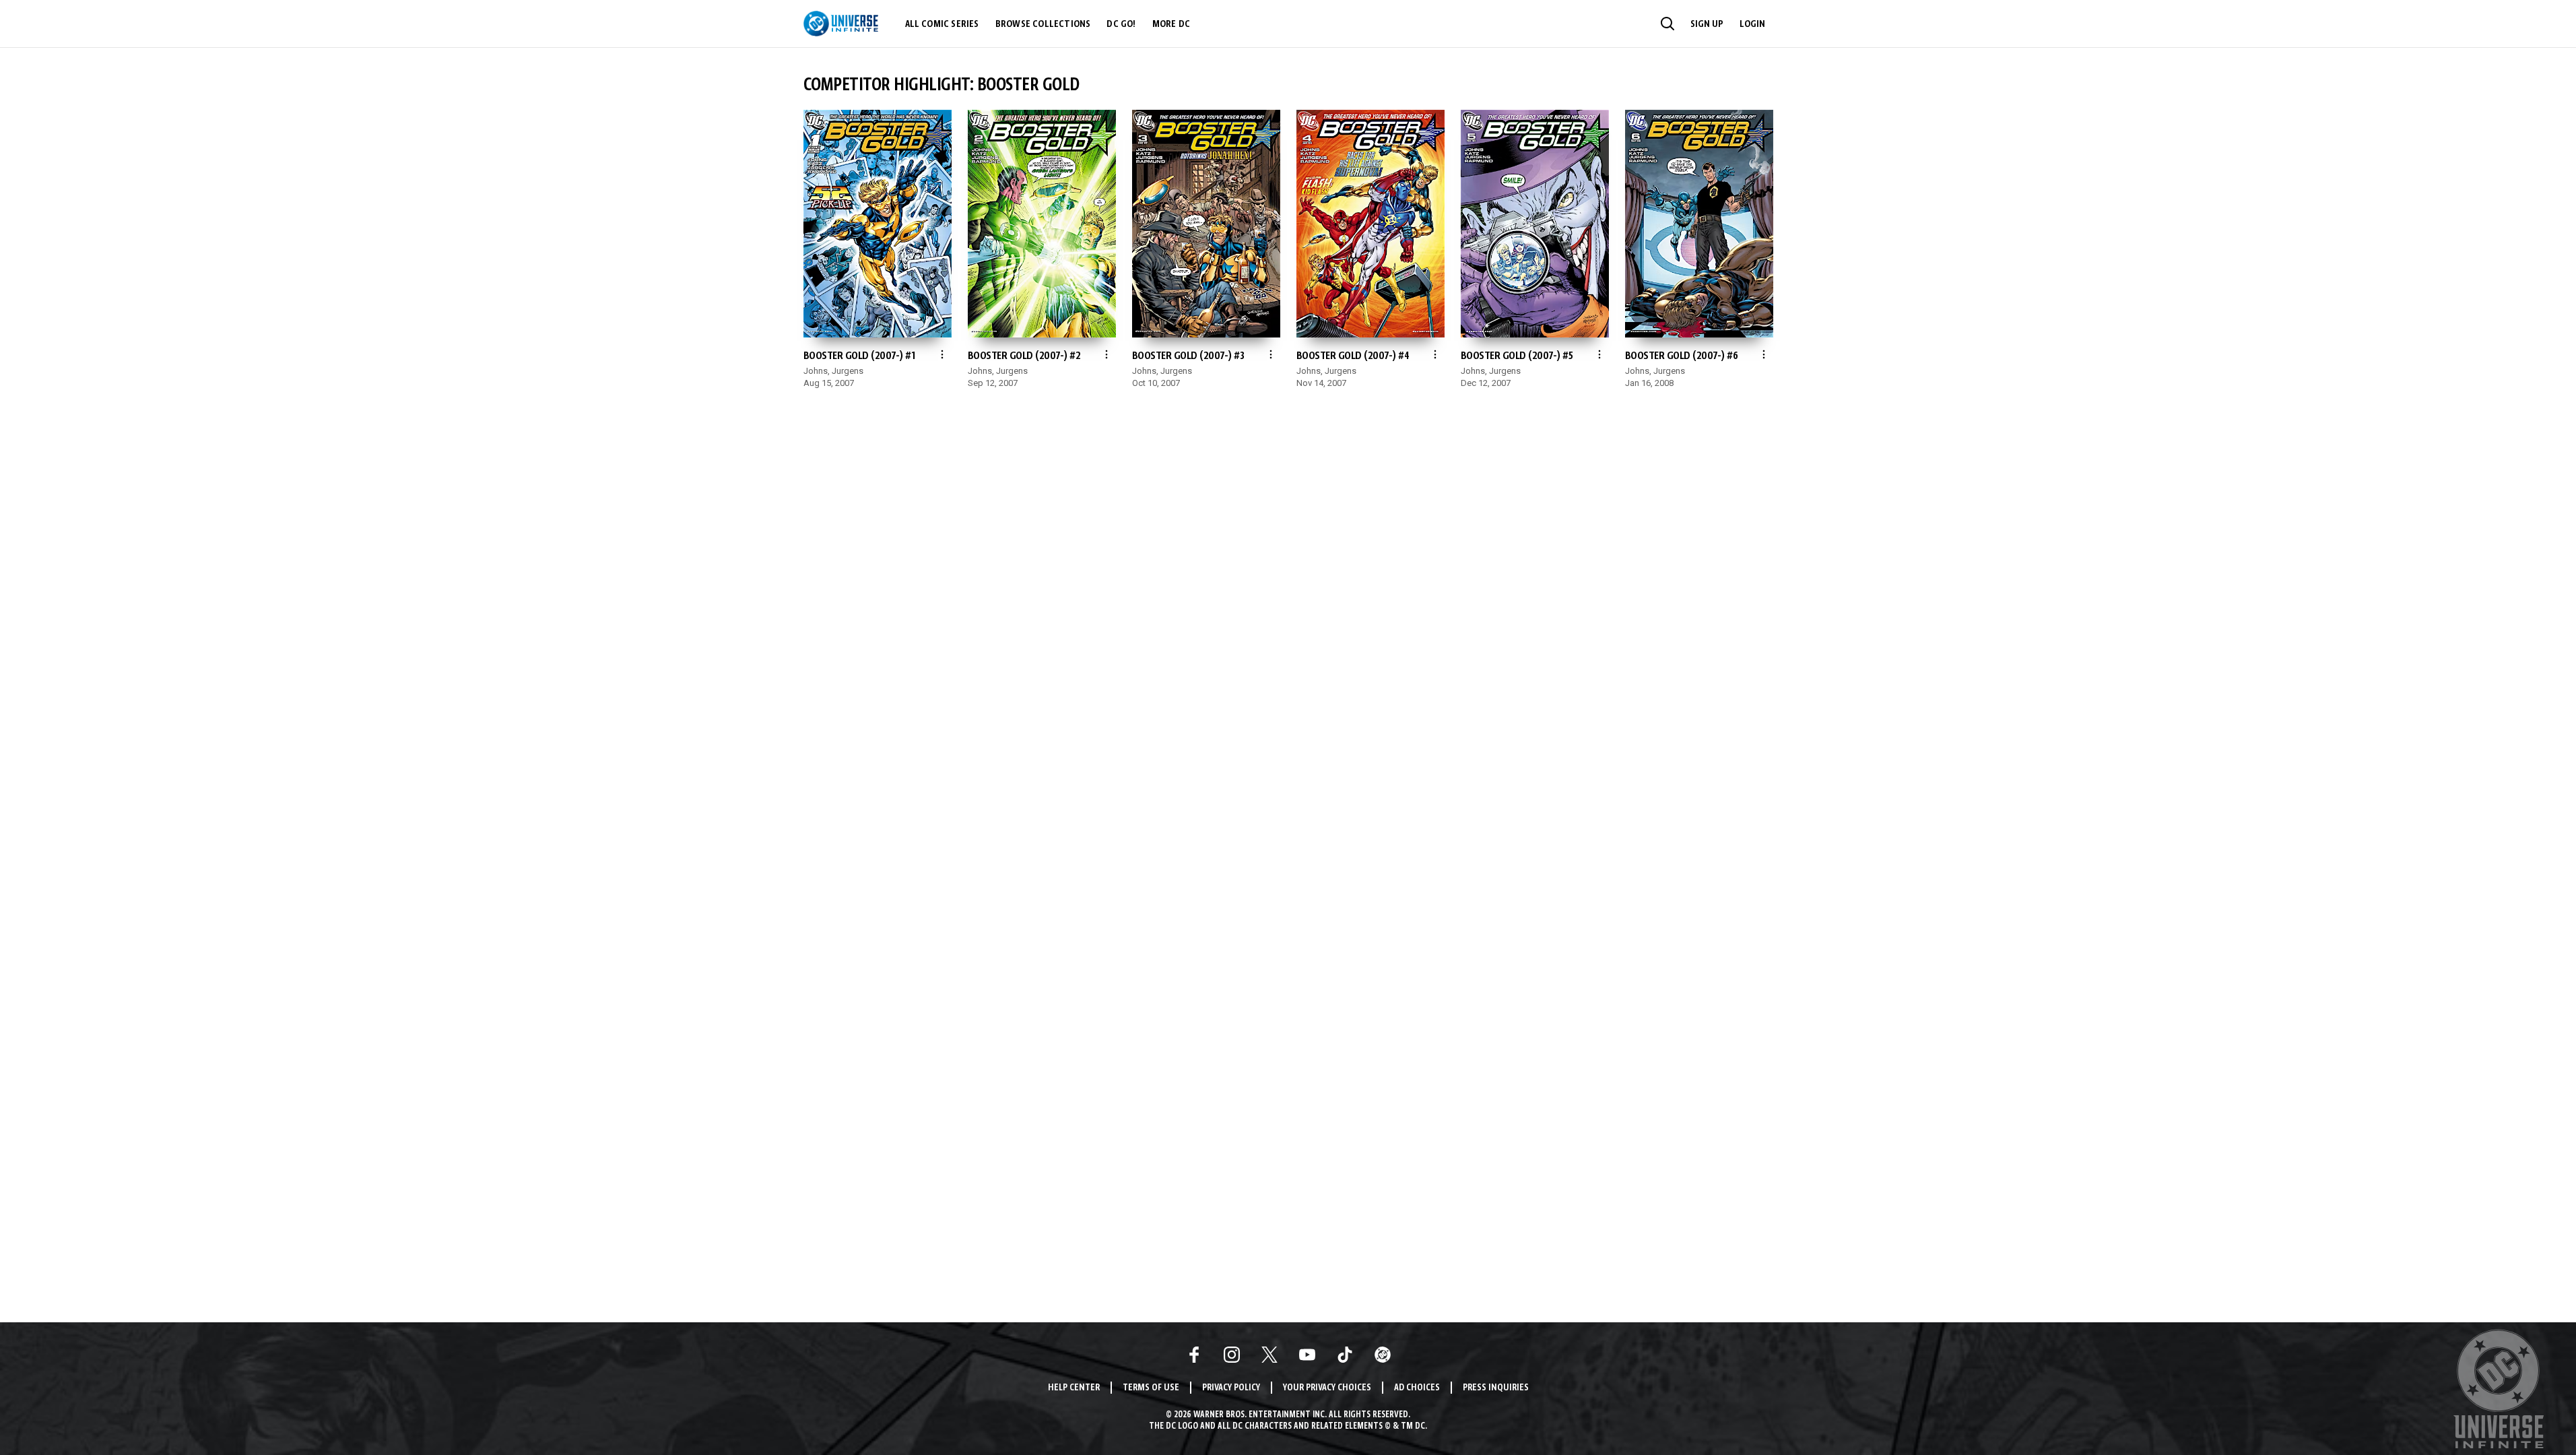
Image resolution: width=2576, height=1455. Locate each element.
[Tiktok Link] (1345, 1355)
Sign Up (1707, 24)
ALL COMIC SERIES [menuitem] (942, 24)
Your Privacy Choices (1327, 1388)
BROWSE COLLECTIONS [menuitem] (1043, 24)
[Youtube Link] (1307, 1355)
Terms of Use (1151, 1388)
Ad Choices (1417, 1388)
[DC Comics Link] (1383, 1355)
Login (1752, 24)
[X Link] (1269, 1355)
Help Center (1074, 1388)
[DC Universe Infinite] (841, 24)
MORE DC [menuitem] (1171, 24)
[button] (1667, 24)
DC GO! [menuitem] (1121, 24)
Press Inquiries (1496, 1388)
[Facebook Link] (1194, 1355)
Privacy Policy (1231, 1388)
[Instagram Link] (1232, 1355)
